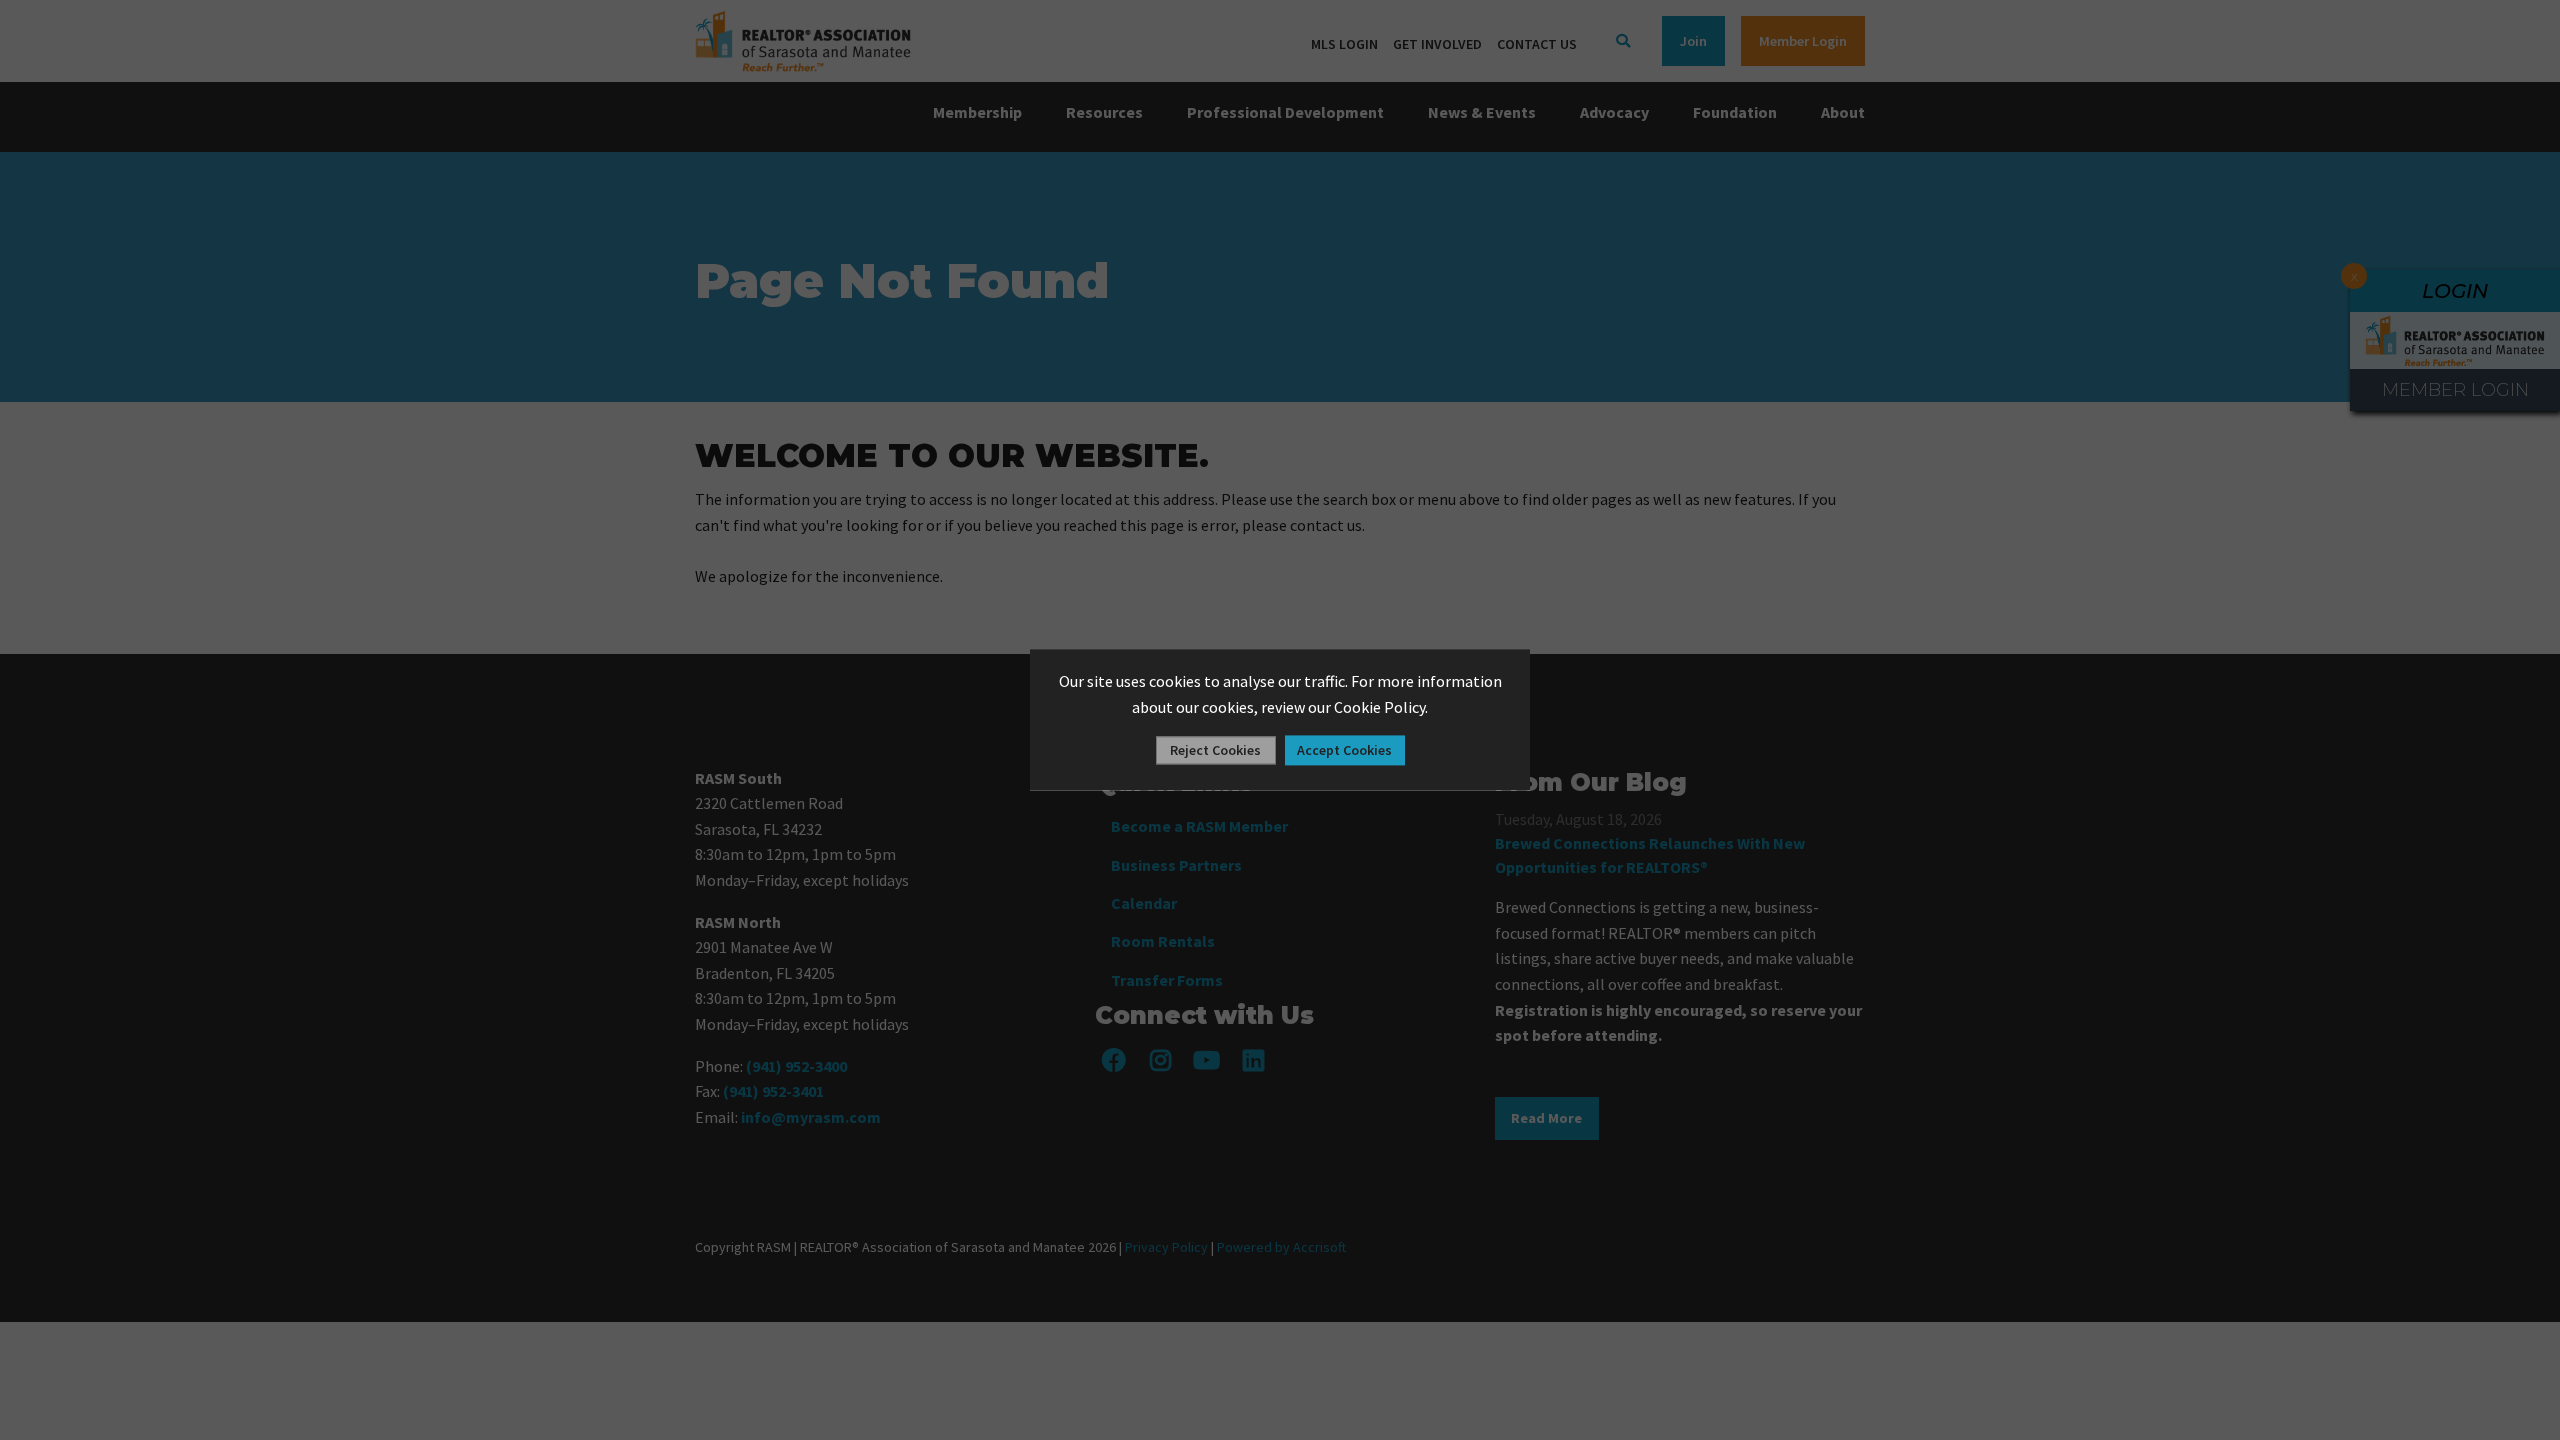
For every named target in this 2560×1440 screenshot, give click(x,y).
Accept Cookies (1344, 751)
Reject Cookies (1215, 751)
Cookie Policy (1379, 707)
